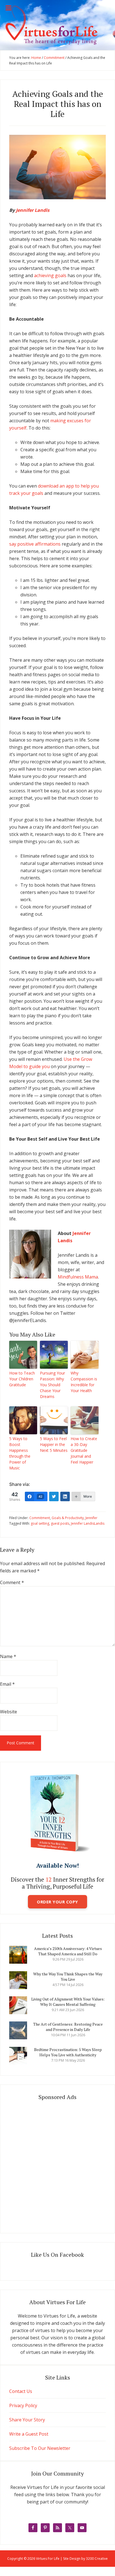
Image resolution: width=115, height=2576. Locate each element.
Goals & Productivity (68, 1518)
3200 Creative (97, 2559)
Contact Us (21, 2391)
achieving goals (51, 275)
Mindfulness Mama (78, 1277)
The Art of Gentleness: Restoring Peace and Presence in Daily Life (68, 2027)
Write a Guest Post (29, 2434)
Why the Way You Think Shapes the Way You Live (68, 1977)
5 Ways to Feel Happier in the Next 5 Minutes (54, 1444)
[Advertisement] (57, 2165)
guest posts (60, 1523)
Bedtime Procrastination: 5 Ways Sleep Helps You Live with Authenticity (68, 2052)
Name (8, 1656)
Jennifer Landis (33, 210)
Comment (12, 1582)
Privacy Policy (23, 2405)
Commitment (40, 1518)
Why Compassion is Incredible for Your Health (84, 1382)
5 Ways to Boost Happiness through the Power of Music (20, 1453)
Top (110, 2571)
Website (9, 1712)
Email (7, 1684)
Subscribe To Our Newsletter (40, 2448)
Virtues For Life (57, 25)
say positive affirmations (35, 544)
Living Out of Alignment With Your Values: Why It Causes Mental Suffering (68, 2002)
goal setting (40, 1523)
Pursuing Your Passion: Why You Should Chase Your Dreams (52, 1385)
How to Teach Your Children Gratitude (22, 1379)
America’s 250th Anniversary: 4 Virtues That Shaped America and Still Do (68, 1951)
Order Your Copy (57, 1902)
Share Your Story (27, 2420)
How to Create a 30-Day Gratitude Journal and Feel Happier (84, 1450)
